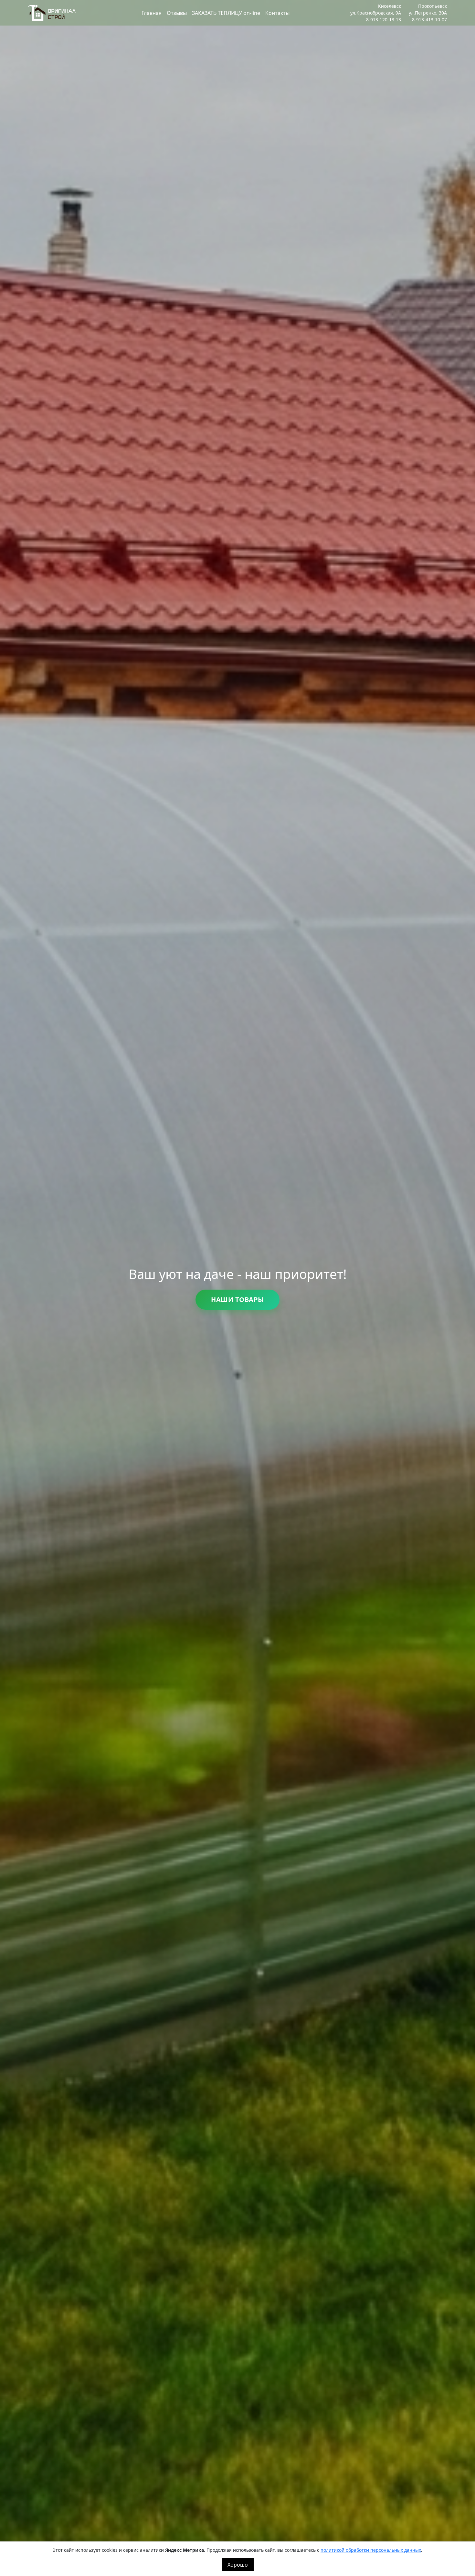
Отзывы (177, 13)
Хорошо (238, 2565)
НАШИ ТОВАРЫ (238, 1299)
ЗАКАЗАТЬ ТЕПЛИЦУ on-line (226, 13)
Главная (152, 13)
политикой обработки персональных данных (371, 2550)
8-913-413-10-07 (429, 20)
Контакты (277, 13)
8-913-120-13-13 (384, 20)
